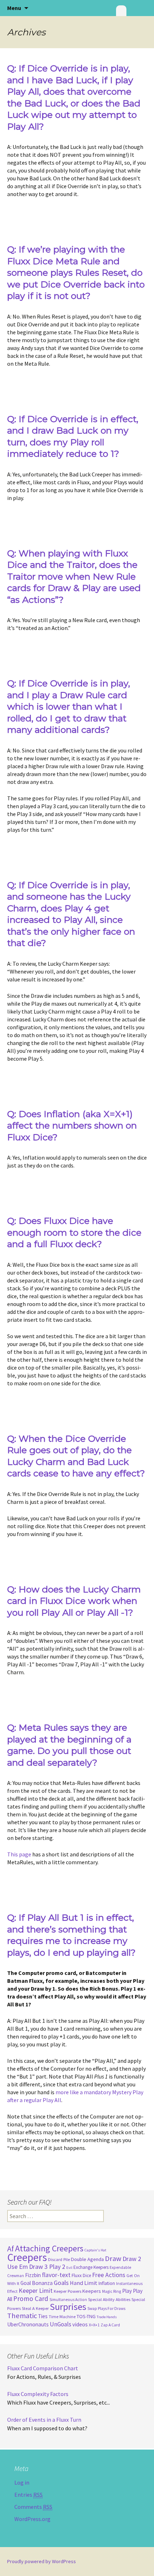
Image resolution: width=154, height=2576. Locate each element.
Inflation (107, 2283)
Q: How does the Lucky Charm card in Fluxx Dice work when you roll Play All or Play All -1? (74, 1601)
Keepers (92, 2291)
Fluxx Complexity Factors (38, 2394)
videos (80, 2324)
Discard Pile (59, 2259)
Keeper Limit (36, 2291)
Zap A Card (110, 2325)
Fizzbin (33, 2275)
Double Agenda (87, 2259)
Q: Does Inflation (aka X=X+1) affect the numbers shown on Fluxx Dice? (72, 1126)
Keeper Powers (68, 2291)
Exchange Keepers (91, 2267)
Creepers (27, 2257)
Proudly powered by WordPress (42, 2561)
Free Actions (109, 2275)
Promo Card (31, 2299)
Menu (14, 8)
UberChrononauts (28, 2324)
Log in (22, 2482)
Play (127, 2291)
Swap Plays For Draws (106, 2309)
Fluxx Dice (81, 2275)
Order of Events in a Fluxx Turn (44, 2420)
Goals (61, 2283)
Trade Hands (107, 2317)
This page (19, 1854)
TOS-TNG (86, 2316)
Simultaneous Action (68, 2300)
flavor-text (56, 2275)
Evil (69, 2268)
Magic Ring (112, 2291)
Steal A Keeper (35, 2308)
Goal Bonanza (37, 2283)
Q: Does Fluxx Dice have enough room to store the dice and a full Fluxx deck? (74, 1232)
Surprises (68, 2307)
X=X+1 (94, 2325)
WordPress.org (32, 2519)
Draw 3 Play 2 (47, 2267)
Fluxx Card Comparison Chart (43, 2368)
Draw (113, 2259)
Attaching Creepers (49, 2248)
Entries (28, 2495)
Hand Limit (84, 2283)
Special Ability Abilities (109, 2299)
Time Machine (62, 2317)
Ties (43, 2316)
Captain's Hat (95, 2250)
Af (11, 2249)
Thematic (22, 2316)
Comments (33, 2507)
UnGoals (61, 2324)
